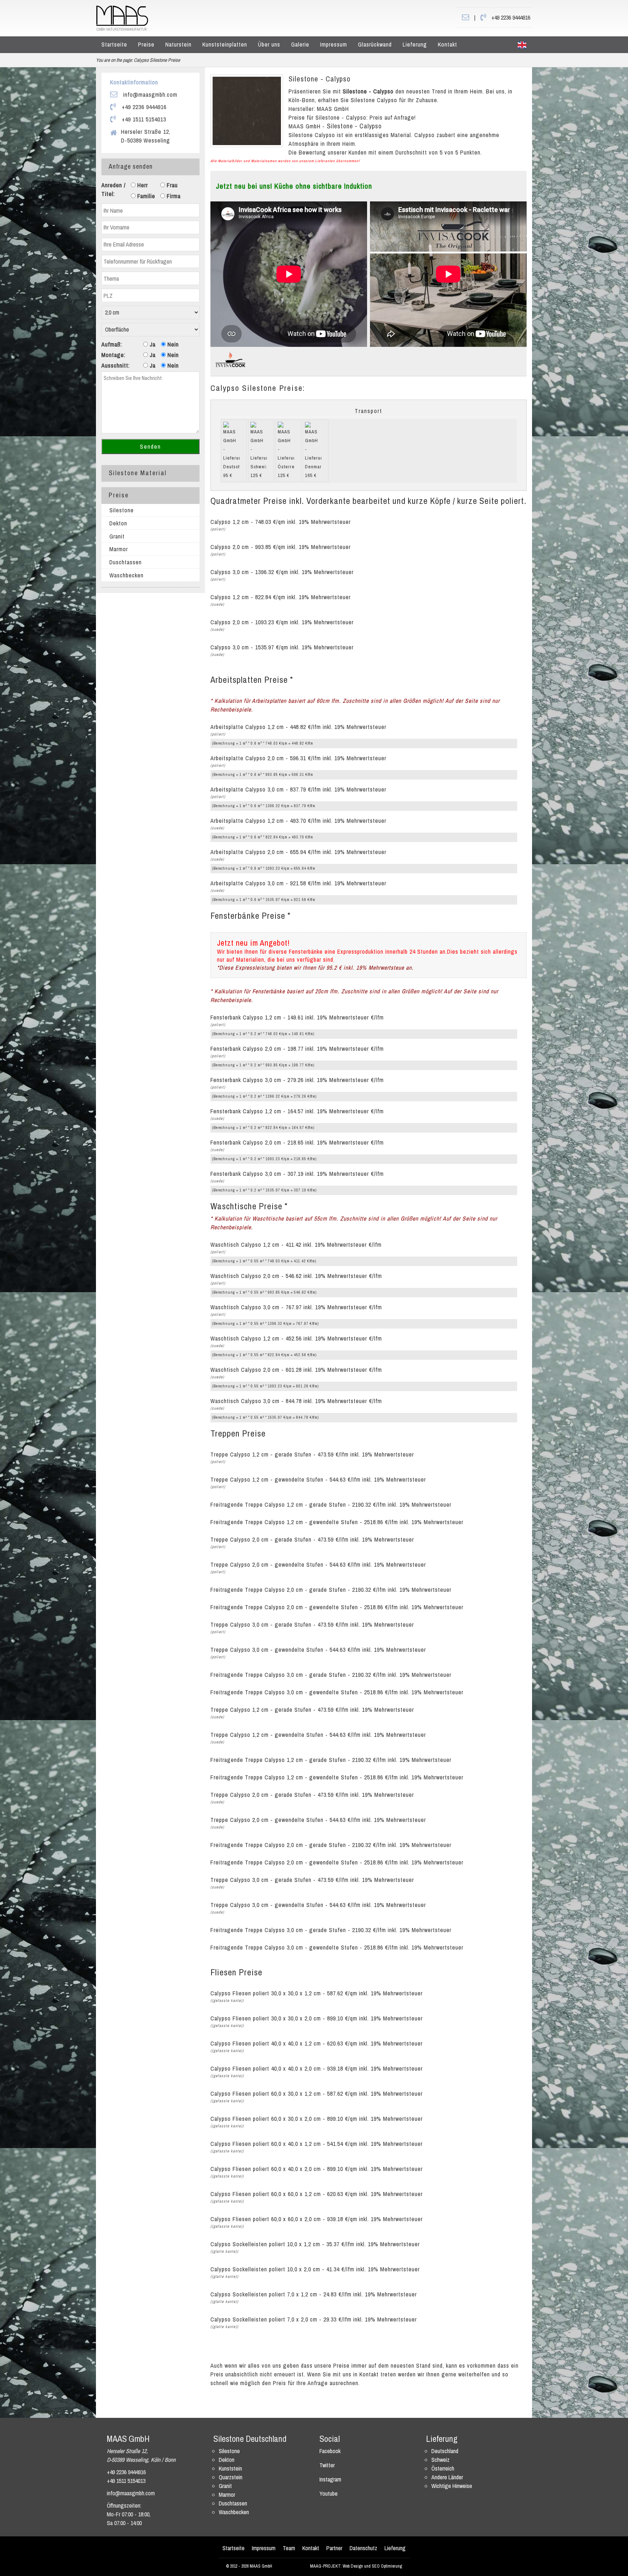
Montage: (113, 355)
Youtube (329, 2493)
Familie (145, 196)
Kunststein (230, 2468)
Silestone (122, 510)
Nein (172, 344)
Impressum (334, 44)
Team (289, 2548)
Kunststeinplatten (225, 44)
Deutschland (445, 2451)
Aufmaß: (112, 344)
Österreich (443, 2468)
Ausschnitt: (116, 365)
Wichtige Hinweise (452, 2486)
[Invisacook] (230, 359)
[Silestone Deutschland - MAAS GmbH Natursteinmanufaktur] (122, 17)
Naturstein (178, 44)
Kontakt (448, 44)
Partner (334, 2548)
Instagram (330, 2479)
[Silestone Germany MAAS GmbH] (522, 45)
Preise (146, 44)
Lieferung (415, 44)
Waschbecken (126, 575)
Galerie (300, 44)
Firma (173, 196)
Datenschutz (363, 2548)
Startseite (114, 44)
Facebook (330, 2451)
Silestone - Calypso (320, 79)
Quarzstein (231, 2477)
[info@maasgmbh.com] (466, 17)
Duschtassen (126, 562)
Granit (117, 536)
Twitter (327, 2465)
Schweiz (440, 2460)
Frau (171, 185)
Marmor (119, 549)
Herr (142, 185)
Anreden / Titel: (114, 189)
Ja (152, 344)
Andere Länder (447, 2477)
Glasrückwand (375, 44)
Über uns (269, 44)
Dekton (118, 523)
